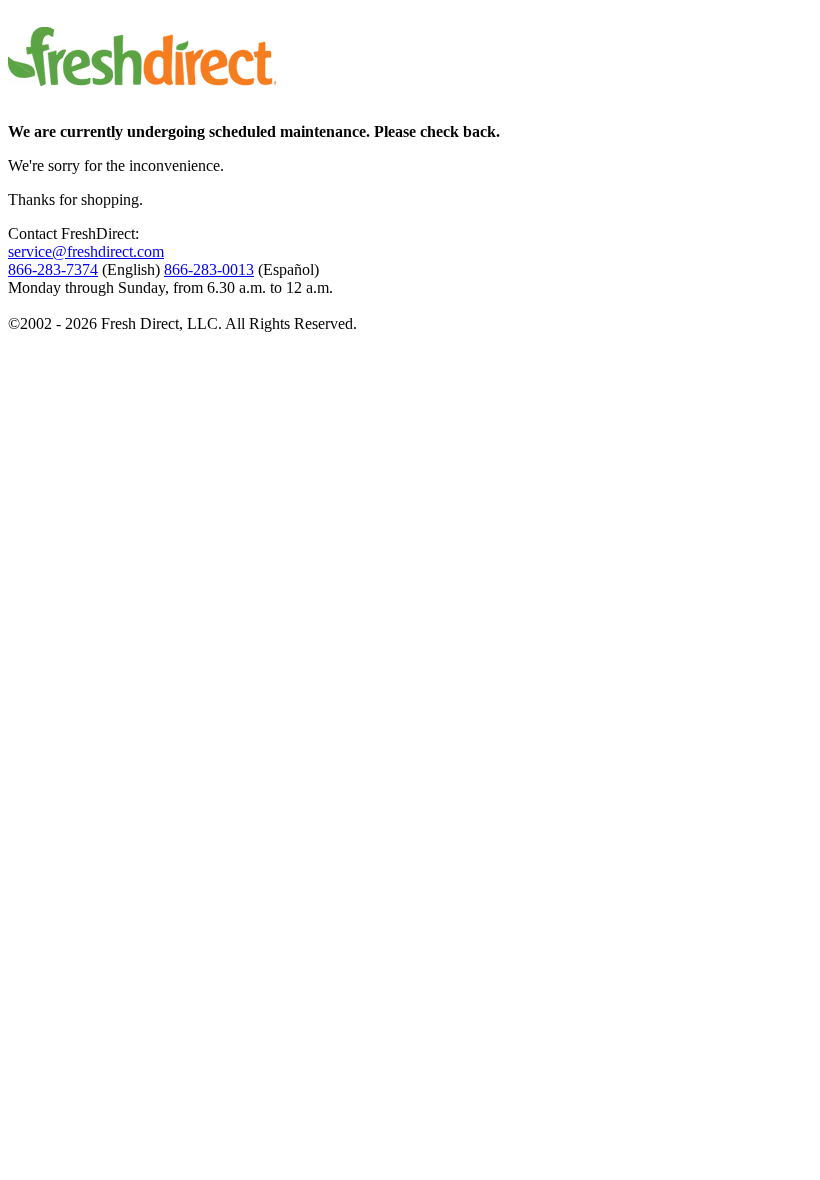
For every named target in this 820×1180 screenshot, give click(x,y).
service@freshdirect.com (86, 251)
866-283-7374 (53, 269)
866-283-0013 (209, 269)
